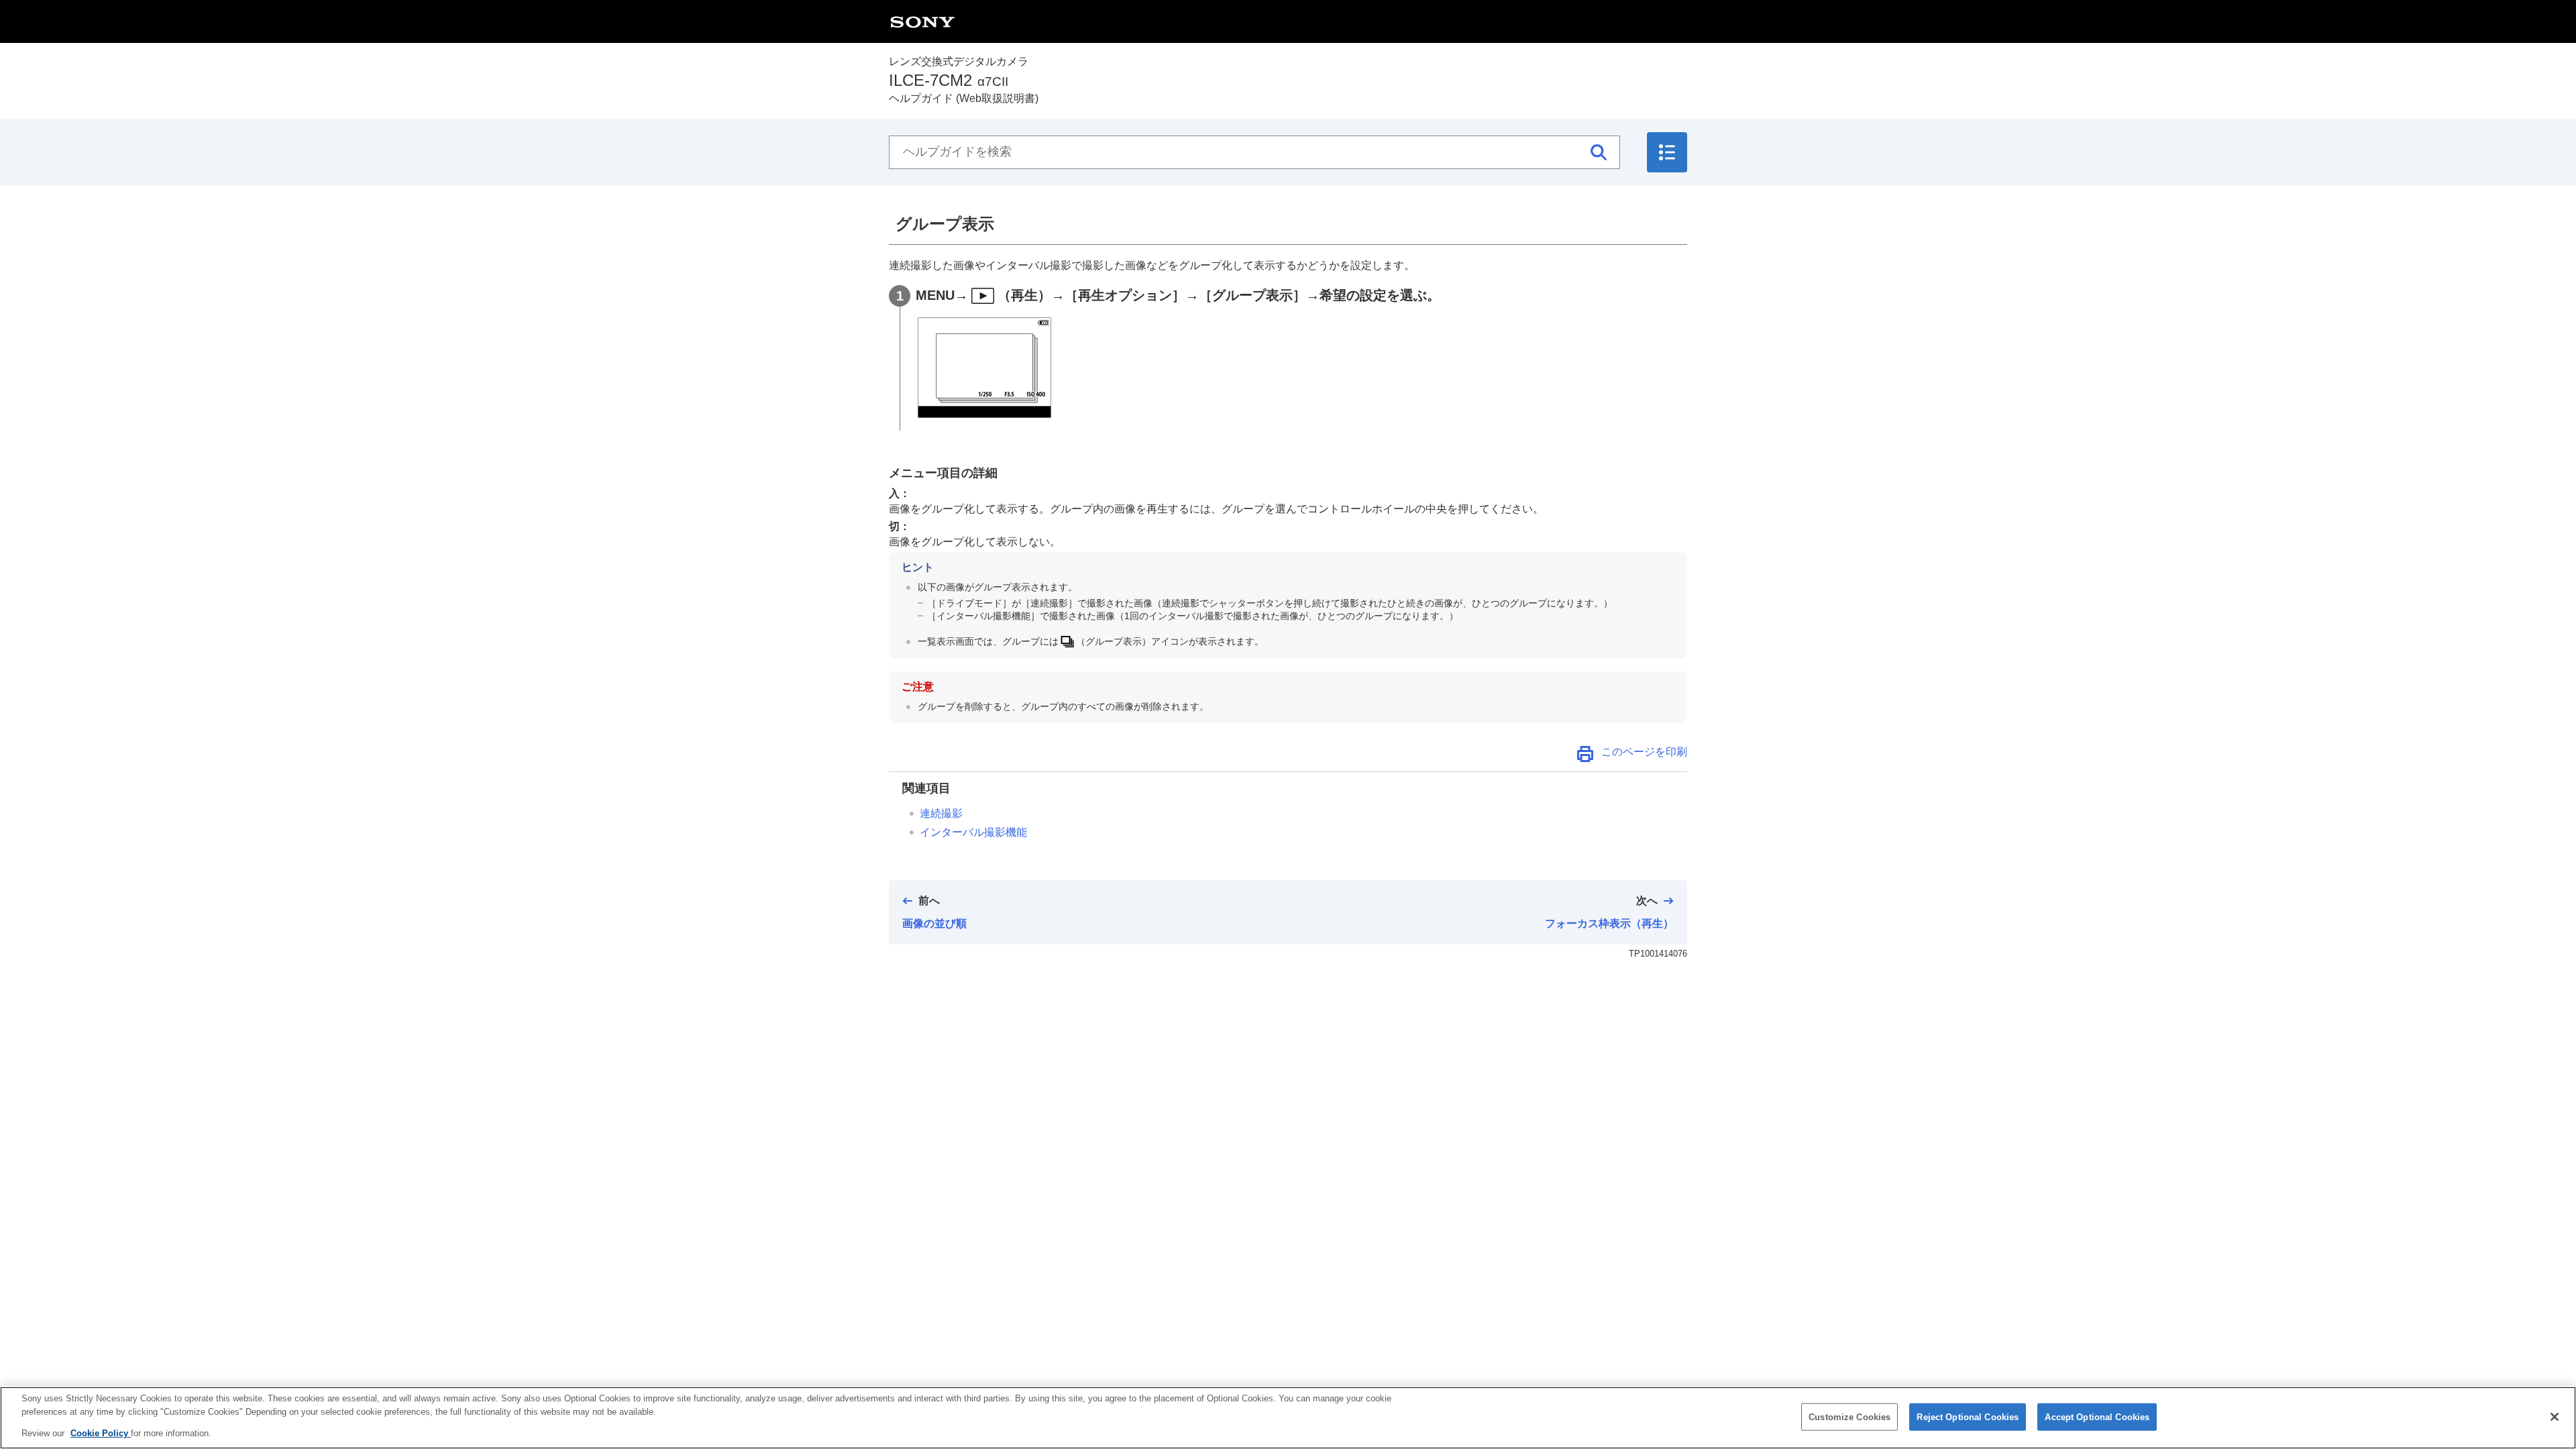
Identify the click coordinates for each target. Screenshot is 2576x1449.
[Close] (2555, 1417)
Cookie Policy (101, 1433)
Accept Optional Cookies (2097, 1416)
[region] (1288, 1418)
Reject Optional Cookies (1968, 1416)
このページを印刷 (1644, 752)
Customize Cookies (1849, 1416)
